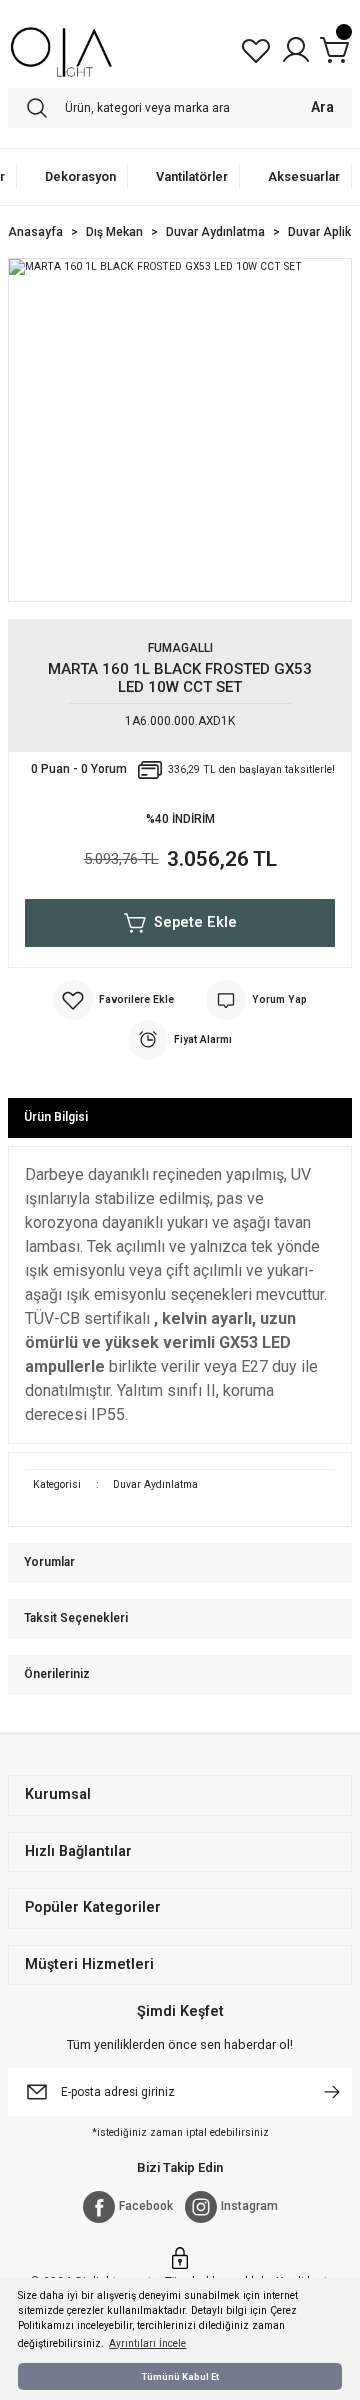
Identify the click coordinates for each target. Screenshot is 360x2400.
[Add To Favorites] (113, 1000)
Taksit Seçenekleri (76, 1618)
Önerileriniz (57, 1674)
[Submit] (332, 2092)
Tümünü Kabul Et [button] (180, 2376)
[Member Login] (296, 50)
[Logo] (61, 50)
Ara (322, 107)
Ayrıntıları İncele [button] (147, 2343)
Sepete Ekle (195, 922)
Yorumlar (49, 1562)
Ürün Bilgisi (56, 1117)
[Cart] (336, 50)
